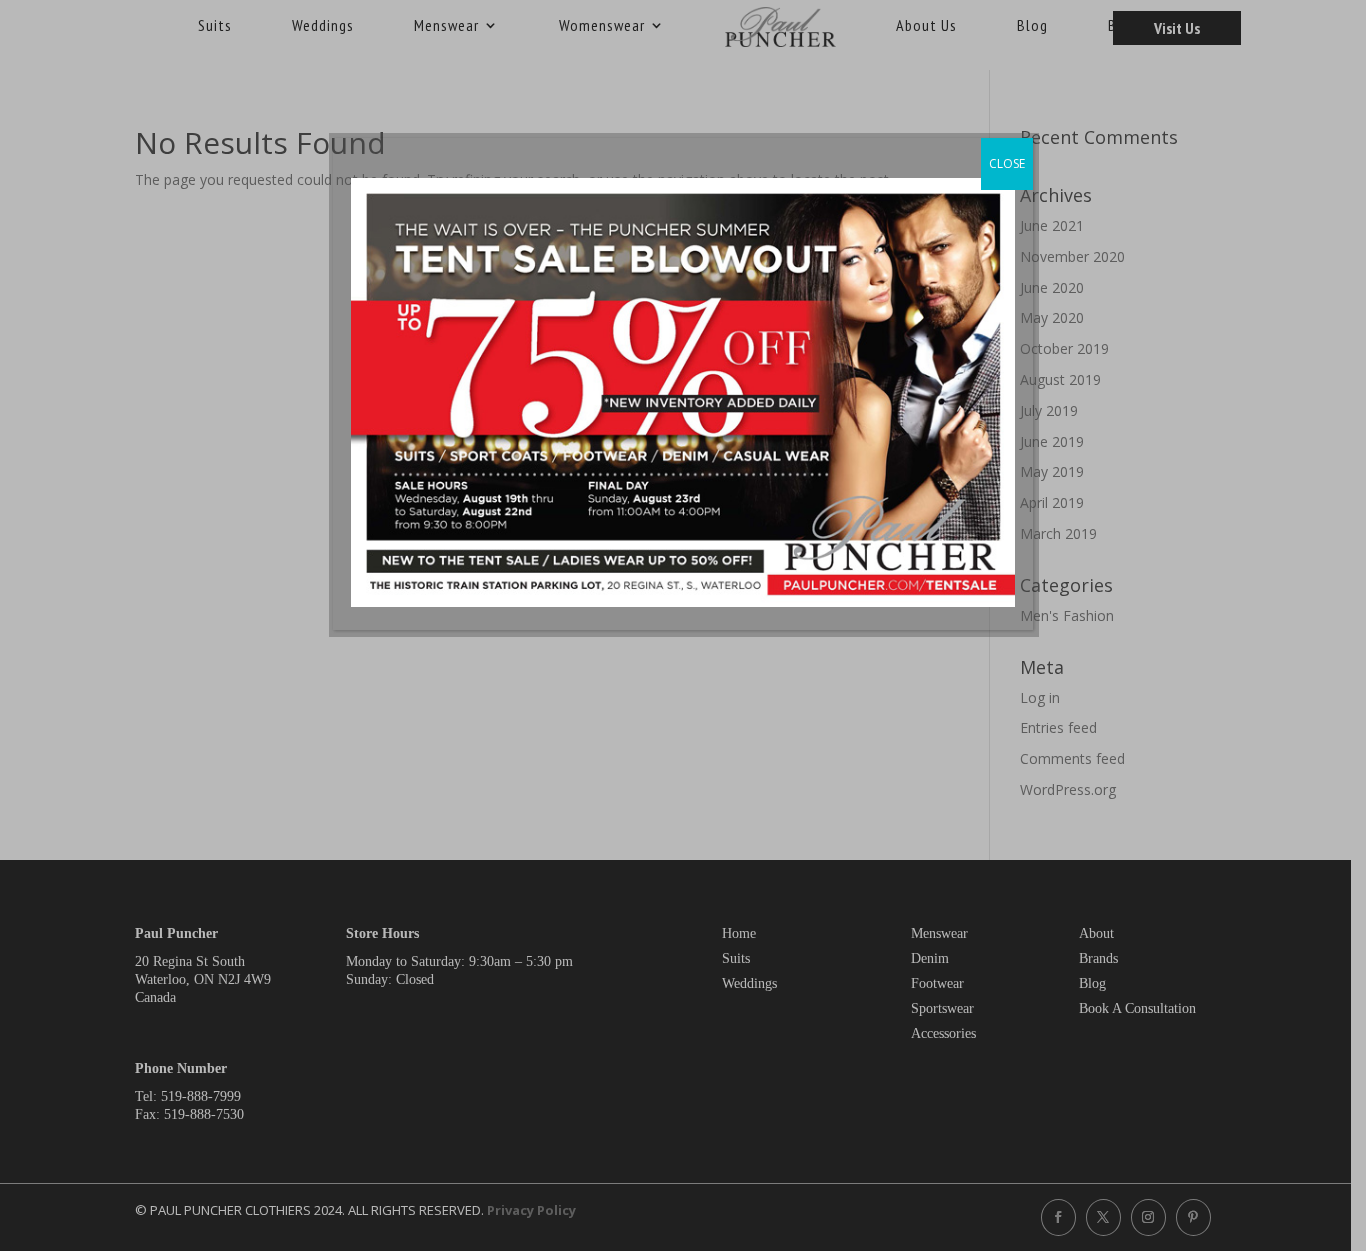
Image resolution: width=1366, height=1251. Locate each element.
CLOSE (1007, 163)
